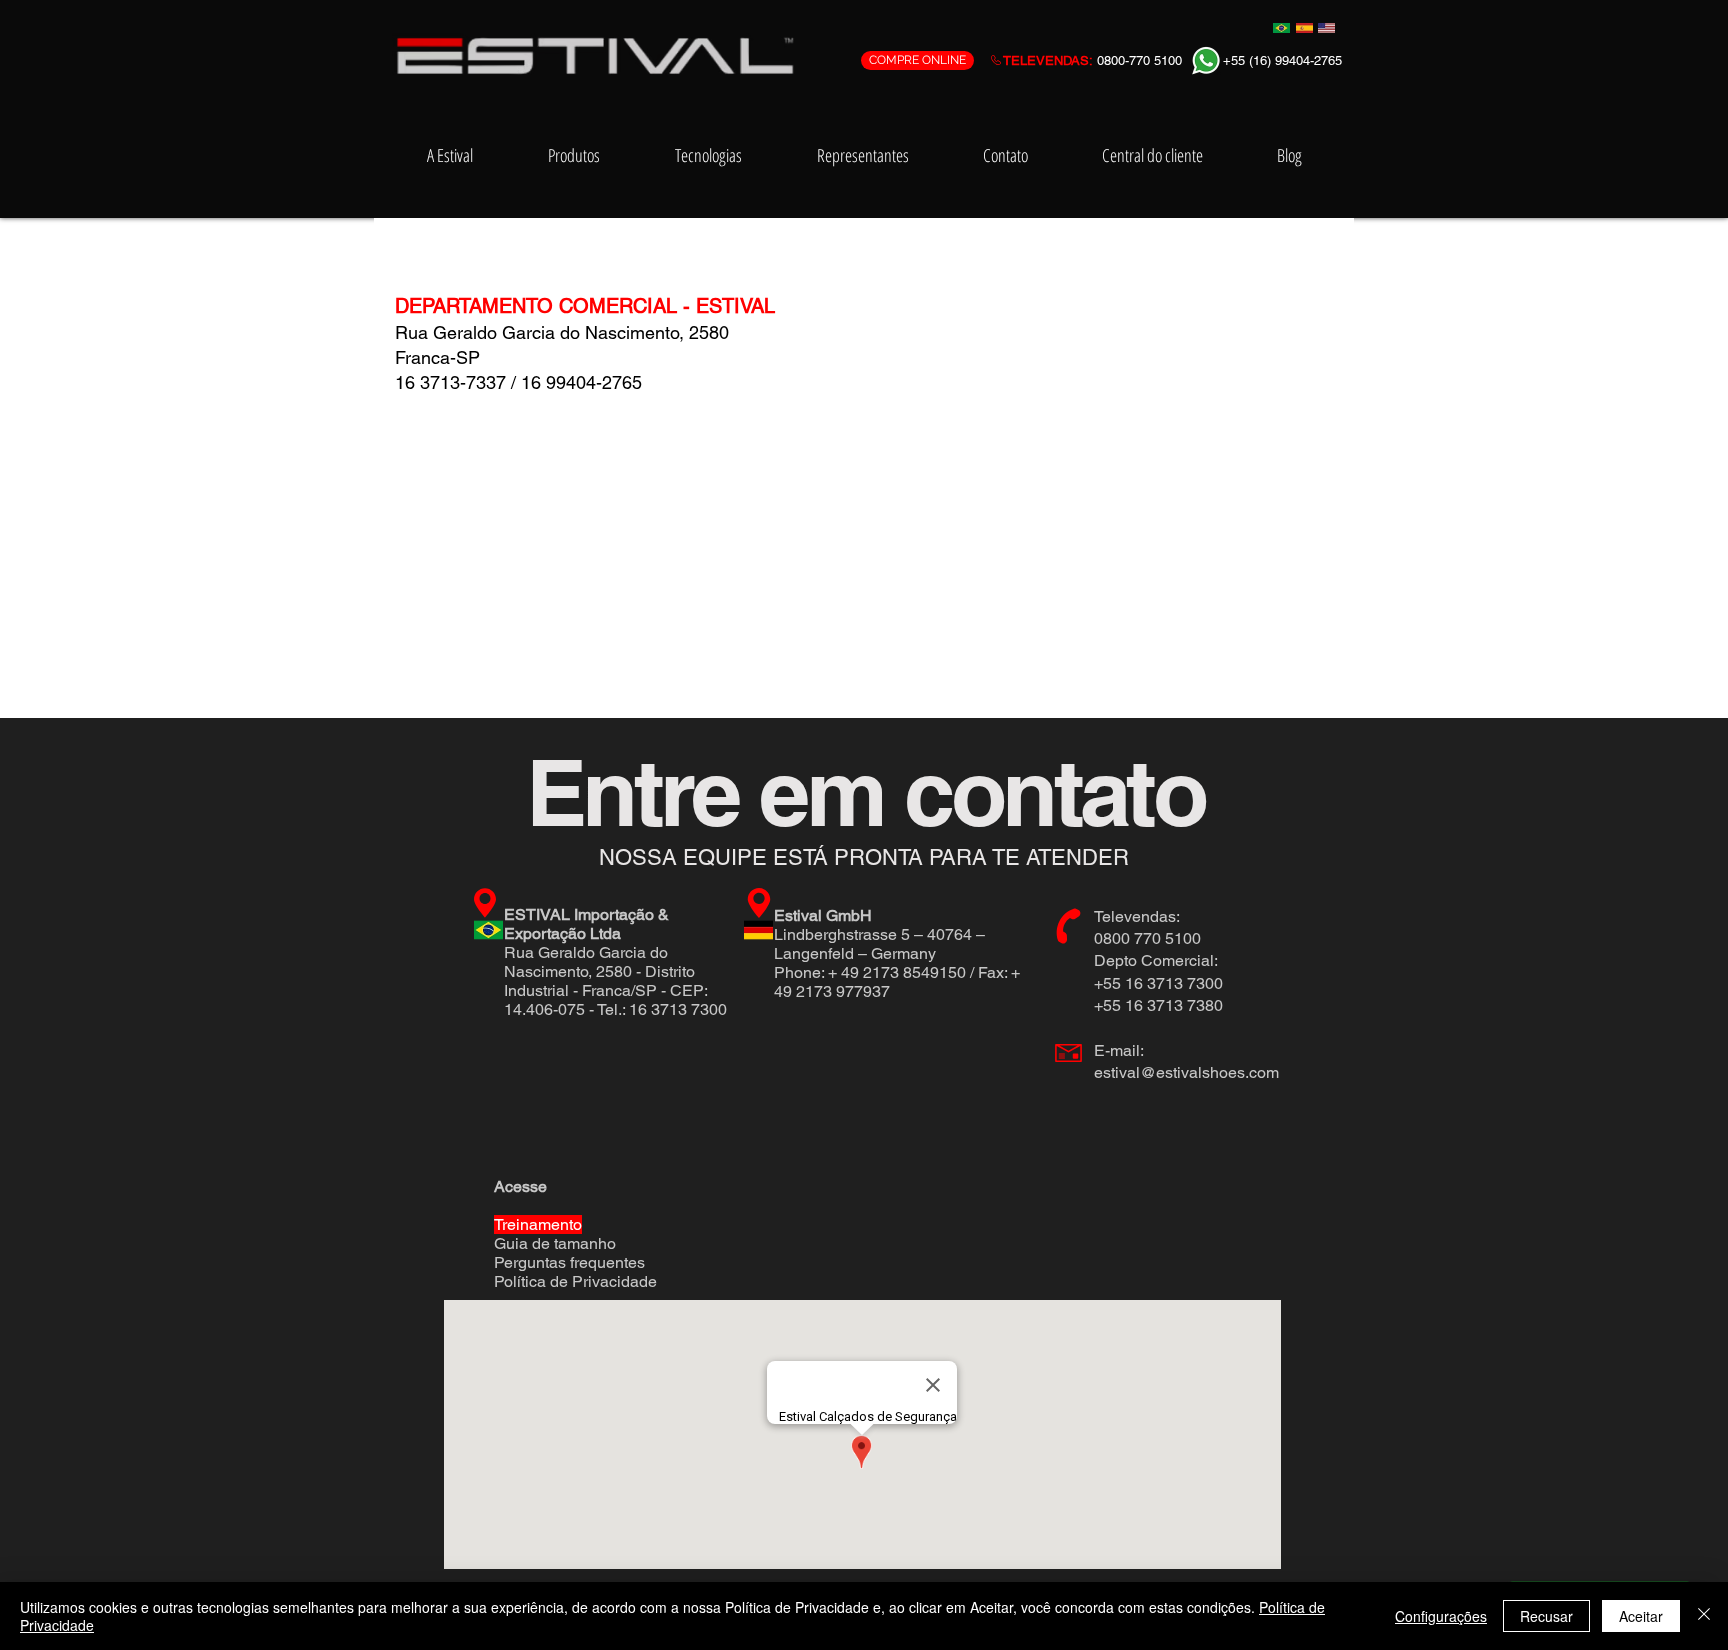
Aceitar (1641, 1616)
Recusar (1546, 1616)
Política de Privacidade (575, 1281)
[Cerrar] (1704, 1616)
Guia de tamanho (555, 1243)
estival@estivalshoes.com (1186, 1072)
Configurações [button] (1441, 1616)
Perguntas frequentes (569, 1262)
